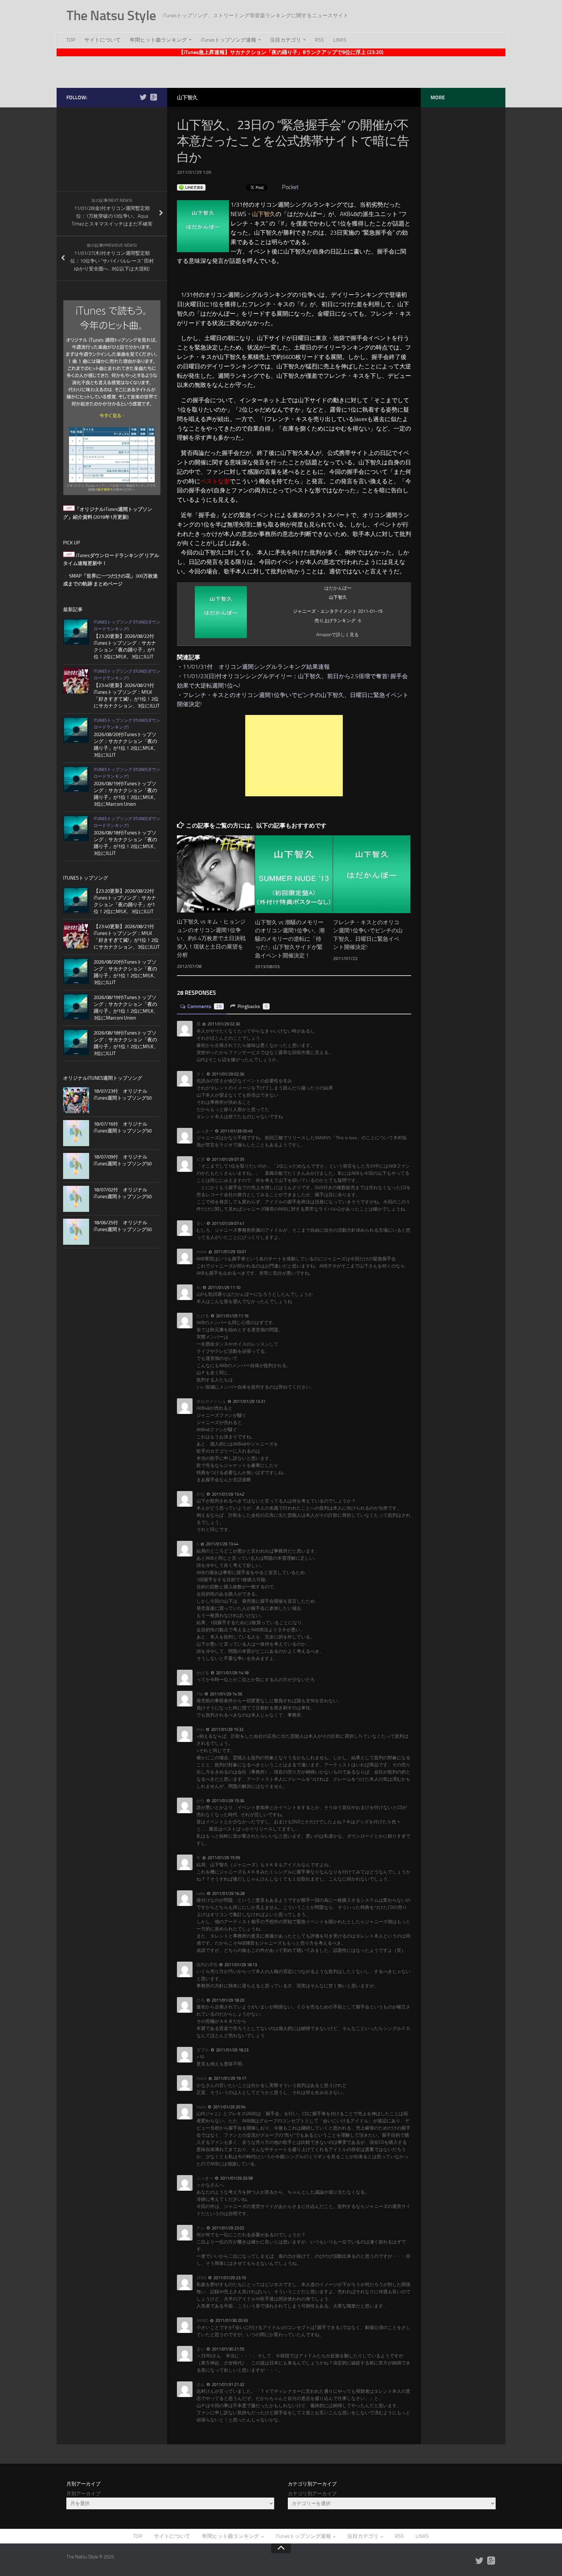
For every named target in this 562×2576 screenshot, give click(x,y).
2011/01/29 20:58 (236, 2178)
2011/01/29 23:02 (227, 2228)
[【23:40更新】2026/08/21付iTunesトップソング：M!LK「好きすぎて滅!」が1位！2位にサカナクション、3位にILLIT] (76, 681)
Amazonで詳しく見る (337, 635)
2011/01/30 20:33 (231, 2320)
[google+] (154, 97)
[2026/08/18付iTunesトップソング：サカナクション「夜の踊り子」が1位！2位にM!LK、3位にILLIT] (76, 828)
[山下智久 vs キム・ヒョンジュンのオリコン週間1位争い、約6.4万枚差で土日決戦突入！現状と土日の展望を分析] (216, 874)
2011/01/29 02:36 (227, 1074)
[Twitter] (143, 97)
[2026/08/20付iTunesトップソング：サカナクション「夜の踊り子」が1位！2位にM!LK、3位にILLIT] (76, 730)
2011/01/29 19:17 (229, 2078)
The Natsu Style (111, 16)
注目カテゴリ (286, 40)
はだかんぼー (338, 588)
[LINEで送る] (191, 187)
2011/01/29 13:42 (227, 1494)
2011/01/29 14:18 (232, 1673)
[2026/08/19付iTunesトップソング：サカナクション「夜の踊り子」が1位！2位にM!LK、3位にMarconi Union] (76, 779)
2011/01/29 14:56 (226, 1694)
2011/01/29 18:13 (240, 1965)
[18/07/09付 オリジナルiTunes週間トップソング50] (76, 1166)
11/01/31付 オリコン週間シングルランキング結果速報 (256, 667)
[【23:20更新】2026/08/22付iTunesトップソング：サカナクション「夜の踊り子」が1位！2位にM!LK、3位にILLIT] (76, 632)
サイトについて (102, 40)
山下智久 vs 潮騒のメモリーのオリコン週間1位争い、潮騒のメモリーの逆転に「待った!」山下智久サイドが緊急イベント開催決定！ (290, 939)
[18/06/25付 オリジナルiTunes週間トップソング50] (76, 1232)
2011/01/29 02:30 (223, 1024)
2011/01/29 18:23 (232, 2050)
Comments (205, 1006)
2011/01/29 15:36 (227, 1801)
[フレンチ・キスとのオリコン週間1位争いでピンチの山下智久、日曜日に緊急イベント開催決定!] (372, 874)
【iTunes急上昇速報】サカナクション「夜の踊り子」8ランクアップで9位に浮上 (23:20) (281, 52)
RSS (319, 40)
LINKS (340, 40)
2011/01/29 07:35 (227, 1159)
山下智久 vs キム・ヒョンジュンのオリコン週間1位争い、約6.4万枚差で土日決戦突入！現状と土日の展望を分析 (211, 938)
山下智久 (187, 97)
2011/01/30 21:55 (227, 2349)
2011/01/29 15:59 (223, 1858)
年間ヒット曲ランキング (158, 40)
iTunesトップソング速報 (228, 40)
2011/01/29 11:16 (232, 1316)
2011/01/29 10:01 (229, 1252)
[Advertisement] (281, 71)
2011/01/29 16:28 (228, 1893)
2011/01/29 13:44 (222, 1544)
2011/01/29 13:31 (249, 1401)
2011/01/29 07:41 (227, 1223)
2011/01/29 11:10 (224, 1288)
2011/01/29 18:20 (227, 2000)
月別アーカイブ (83, 2494)
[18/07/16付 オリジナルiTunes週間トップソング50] (76, 1133)
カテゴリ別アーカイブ (312, 2494)
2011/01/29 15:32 (227, 1729)
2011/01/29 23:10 (229, 2278)
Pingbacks (253, 1006)
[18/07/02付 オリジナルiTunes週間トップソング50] (76, 1199)
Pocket (290, 187)
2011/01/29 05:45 (236, 1131)
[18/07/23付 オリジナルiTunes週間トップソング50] (76, 1100)
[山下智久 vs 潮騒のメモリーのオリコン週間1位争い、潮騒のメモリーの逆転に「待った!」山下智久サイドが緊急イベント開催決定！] (294, 874)
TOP (71, 40)
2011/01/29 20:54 (229, 2107)
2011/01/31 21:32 (227, 2384)
